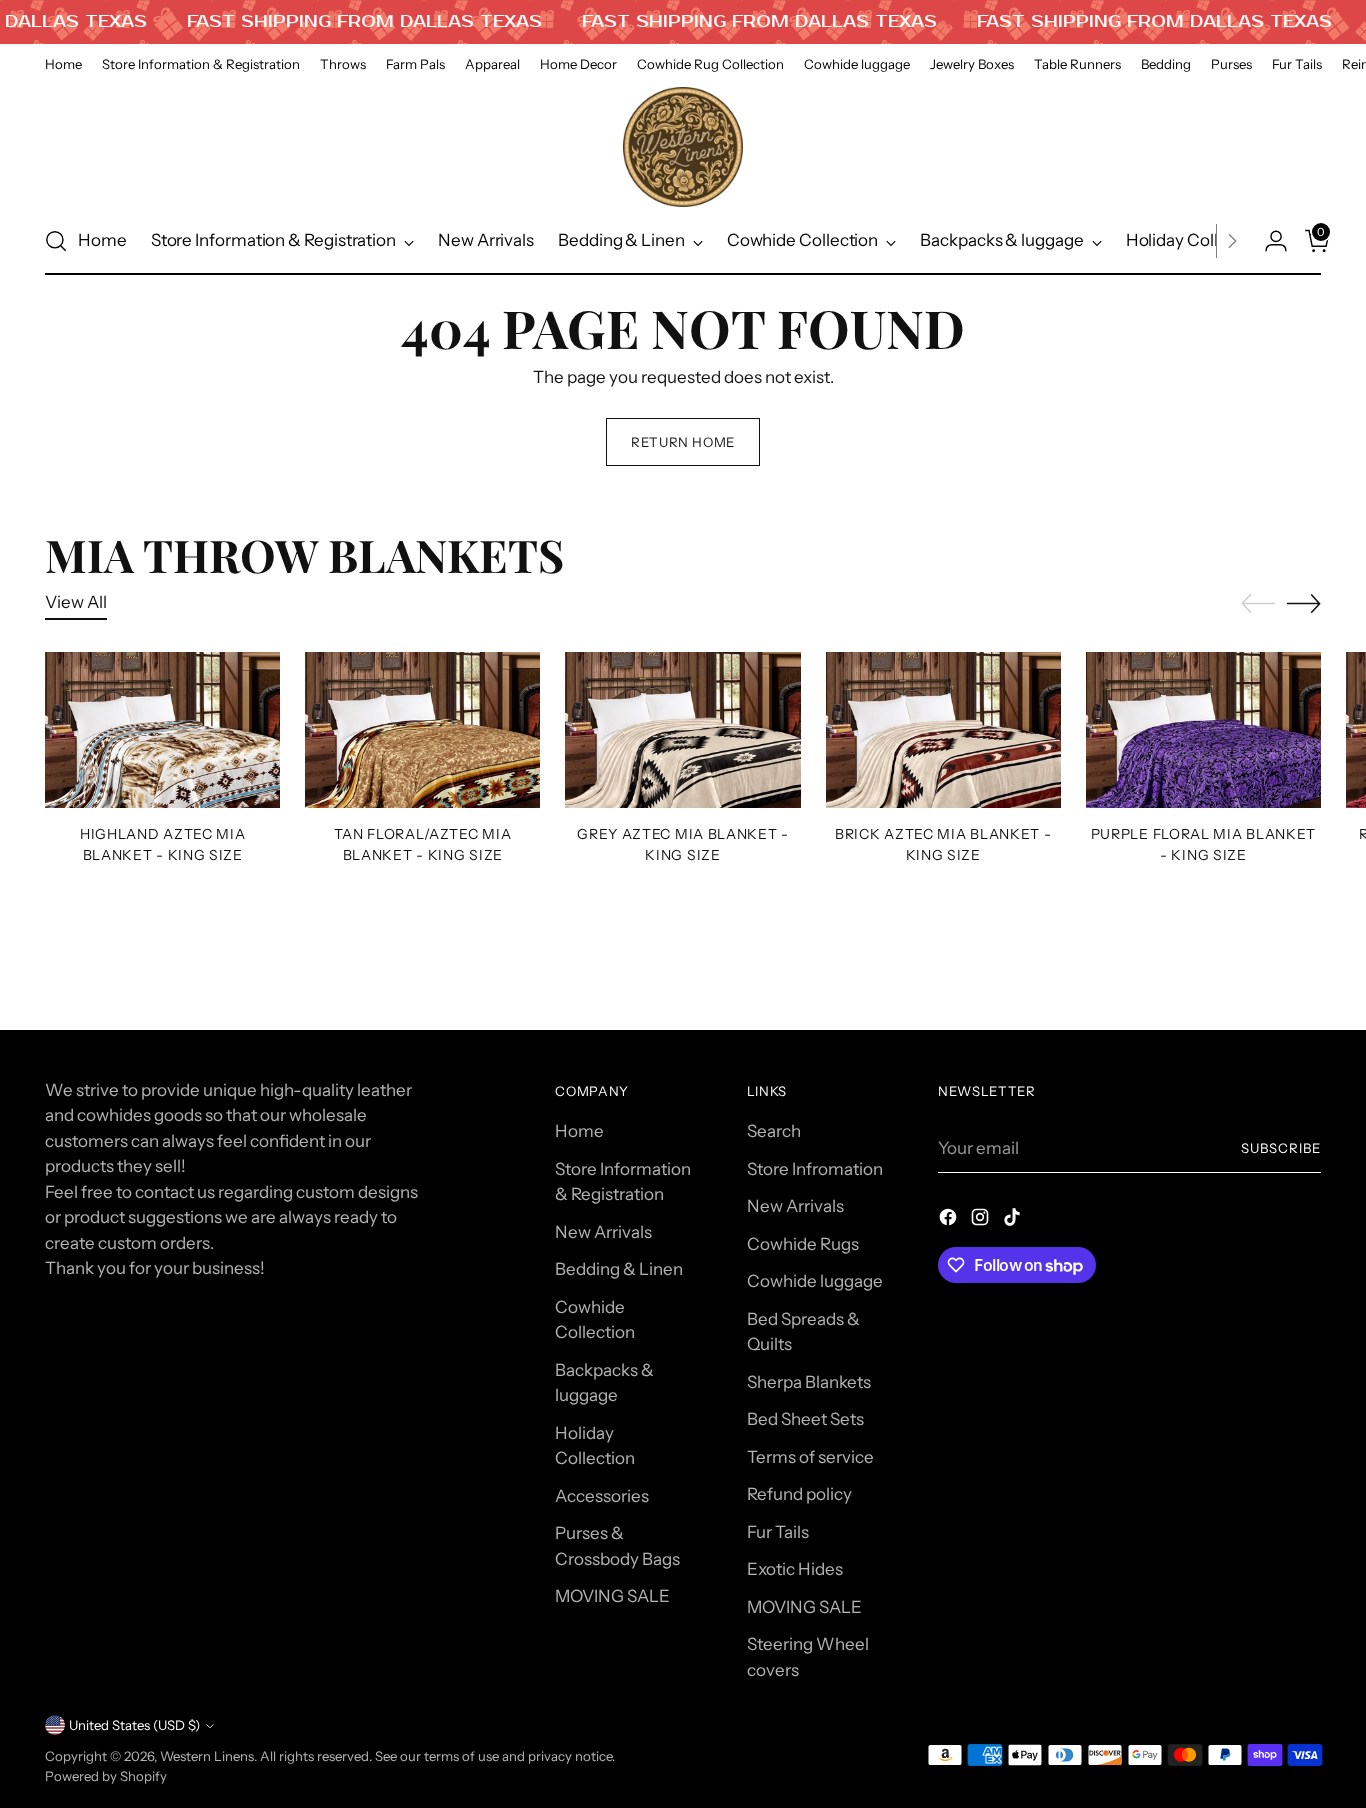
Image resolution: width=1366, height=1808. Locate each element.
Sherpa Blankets (809, 1382)
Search (774, 1131)
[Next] (1232, 241)
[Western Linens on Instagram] (982, 1221)
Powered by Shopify (106, 1776)
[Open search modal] (56, 241)
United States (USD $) (134, 1725)
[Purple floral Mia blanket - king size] (1203, 730)
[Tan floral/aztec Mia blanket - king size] (422, 730)
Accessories (602, 1496)
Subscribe (1281, 1148)
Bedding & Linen (619, 1269)
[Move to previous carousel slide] (1258, 604)
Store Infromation (815, 1169)
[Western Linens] (683, 147)
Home (579, 1131)
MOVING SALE (612, 1596)
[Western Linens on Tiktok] (1014, 1221)
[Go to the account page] (1268, 241)
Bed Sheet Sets (805, 1419)
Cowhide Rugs (803, 1244)
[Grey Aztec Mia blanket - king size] (682, 730)
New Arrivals (603, 1232)
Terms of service (810, 1457)
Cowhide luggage (815, 1281)
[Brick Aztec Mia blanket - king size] (943, 730)
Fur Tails (778, 1532)
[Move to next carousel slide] (1304, 603)
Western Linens (207, 1756)
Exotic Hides (795, 1569)
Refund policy (799, 1494)
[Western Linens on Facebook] (950, 1221)
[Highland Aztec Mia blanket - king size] (162, 730)
